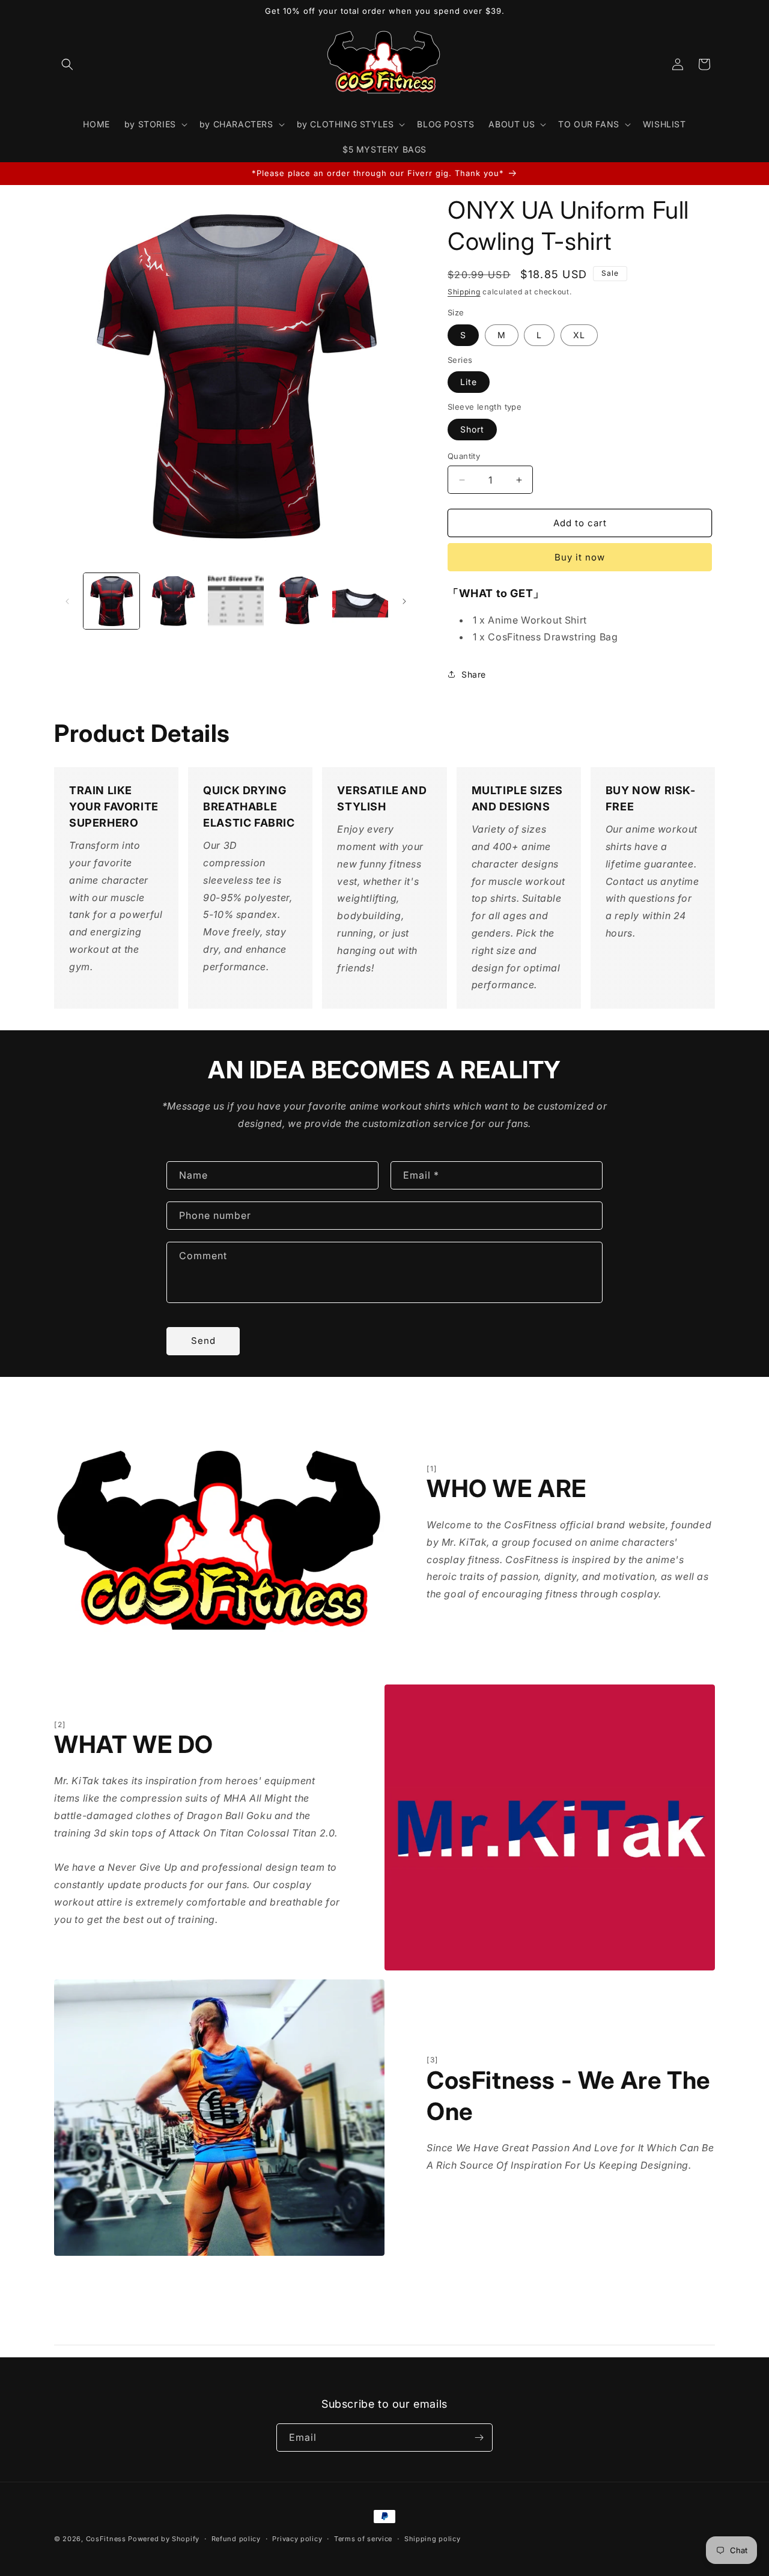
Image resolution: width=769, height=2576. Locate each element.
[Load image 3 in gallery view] (236, 601)
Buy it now (580, 557)
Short (472, 429)
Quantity (464, 456)
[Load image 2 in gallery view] (173, 601)
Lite (469, 382)
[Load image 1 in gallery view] (111, 601)
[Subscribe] (479, 2438)
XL (579, 335)
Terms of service (363, 2539)
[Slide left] (67, 601)
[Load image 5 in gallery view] (360, 601)
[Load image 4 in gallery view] (298, 601)
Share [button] (474, 674)
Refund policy (236, 2539)
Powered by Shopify (164, 2539)
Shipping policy (433, 2539)
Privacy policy (297, 2539)
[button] (67, 64)
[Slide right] (404, 601)
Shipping (464, 292)
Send (203, 1341)
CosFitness (106, 2539)
